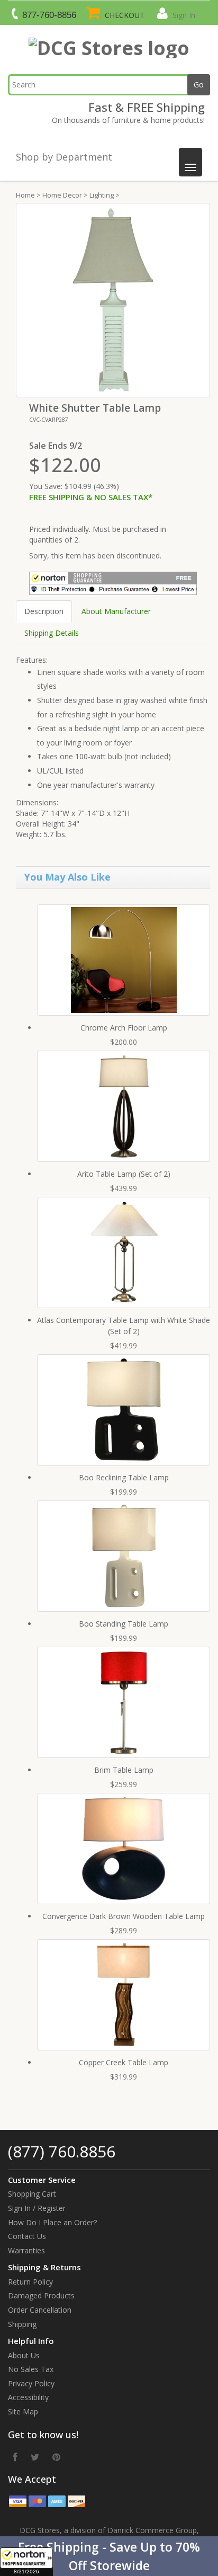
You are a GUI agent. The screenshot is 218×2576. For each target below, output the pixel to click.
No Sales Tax (31, 2369)
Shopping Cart (32, 2194)
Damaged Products (41, 2295)
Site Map (23, 2411)
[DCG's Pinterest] (56, 2457)
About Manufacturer (116, 611)
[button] (109, 2556)
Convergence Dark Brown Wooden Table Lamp (124, 1916)
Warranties (26, 2250)
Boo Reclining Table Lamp (124, 1477)
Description (44, 611)
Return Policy (30, 2282)
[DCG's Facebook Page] (15, 2457)
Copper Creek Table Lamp (124, 2062)
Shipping (22, 2324)
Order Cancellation (40, 2310)
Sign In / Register (37, 2208)
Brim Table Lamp (124, 1770)
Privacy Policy (31, 2383)
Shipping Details (52, 633)
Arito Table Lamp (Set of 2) (124, 1174)
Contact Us (27, 2236)
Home (25, 195)
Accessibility (28, 2397)
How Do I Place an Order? (52, 2222)
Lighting (102, 195)
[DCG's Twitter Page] (35, 2457)
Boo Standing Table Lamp (124, 1624)
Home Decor (62, 195)
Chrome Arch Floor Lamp (124, 1028)
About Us (24, 2355)
